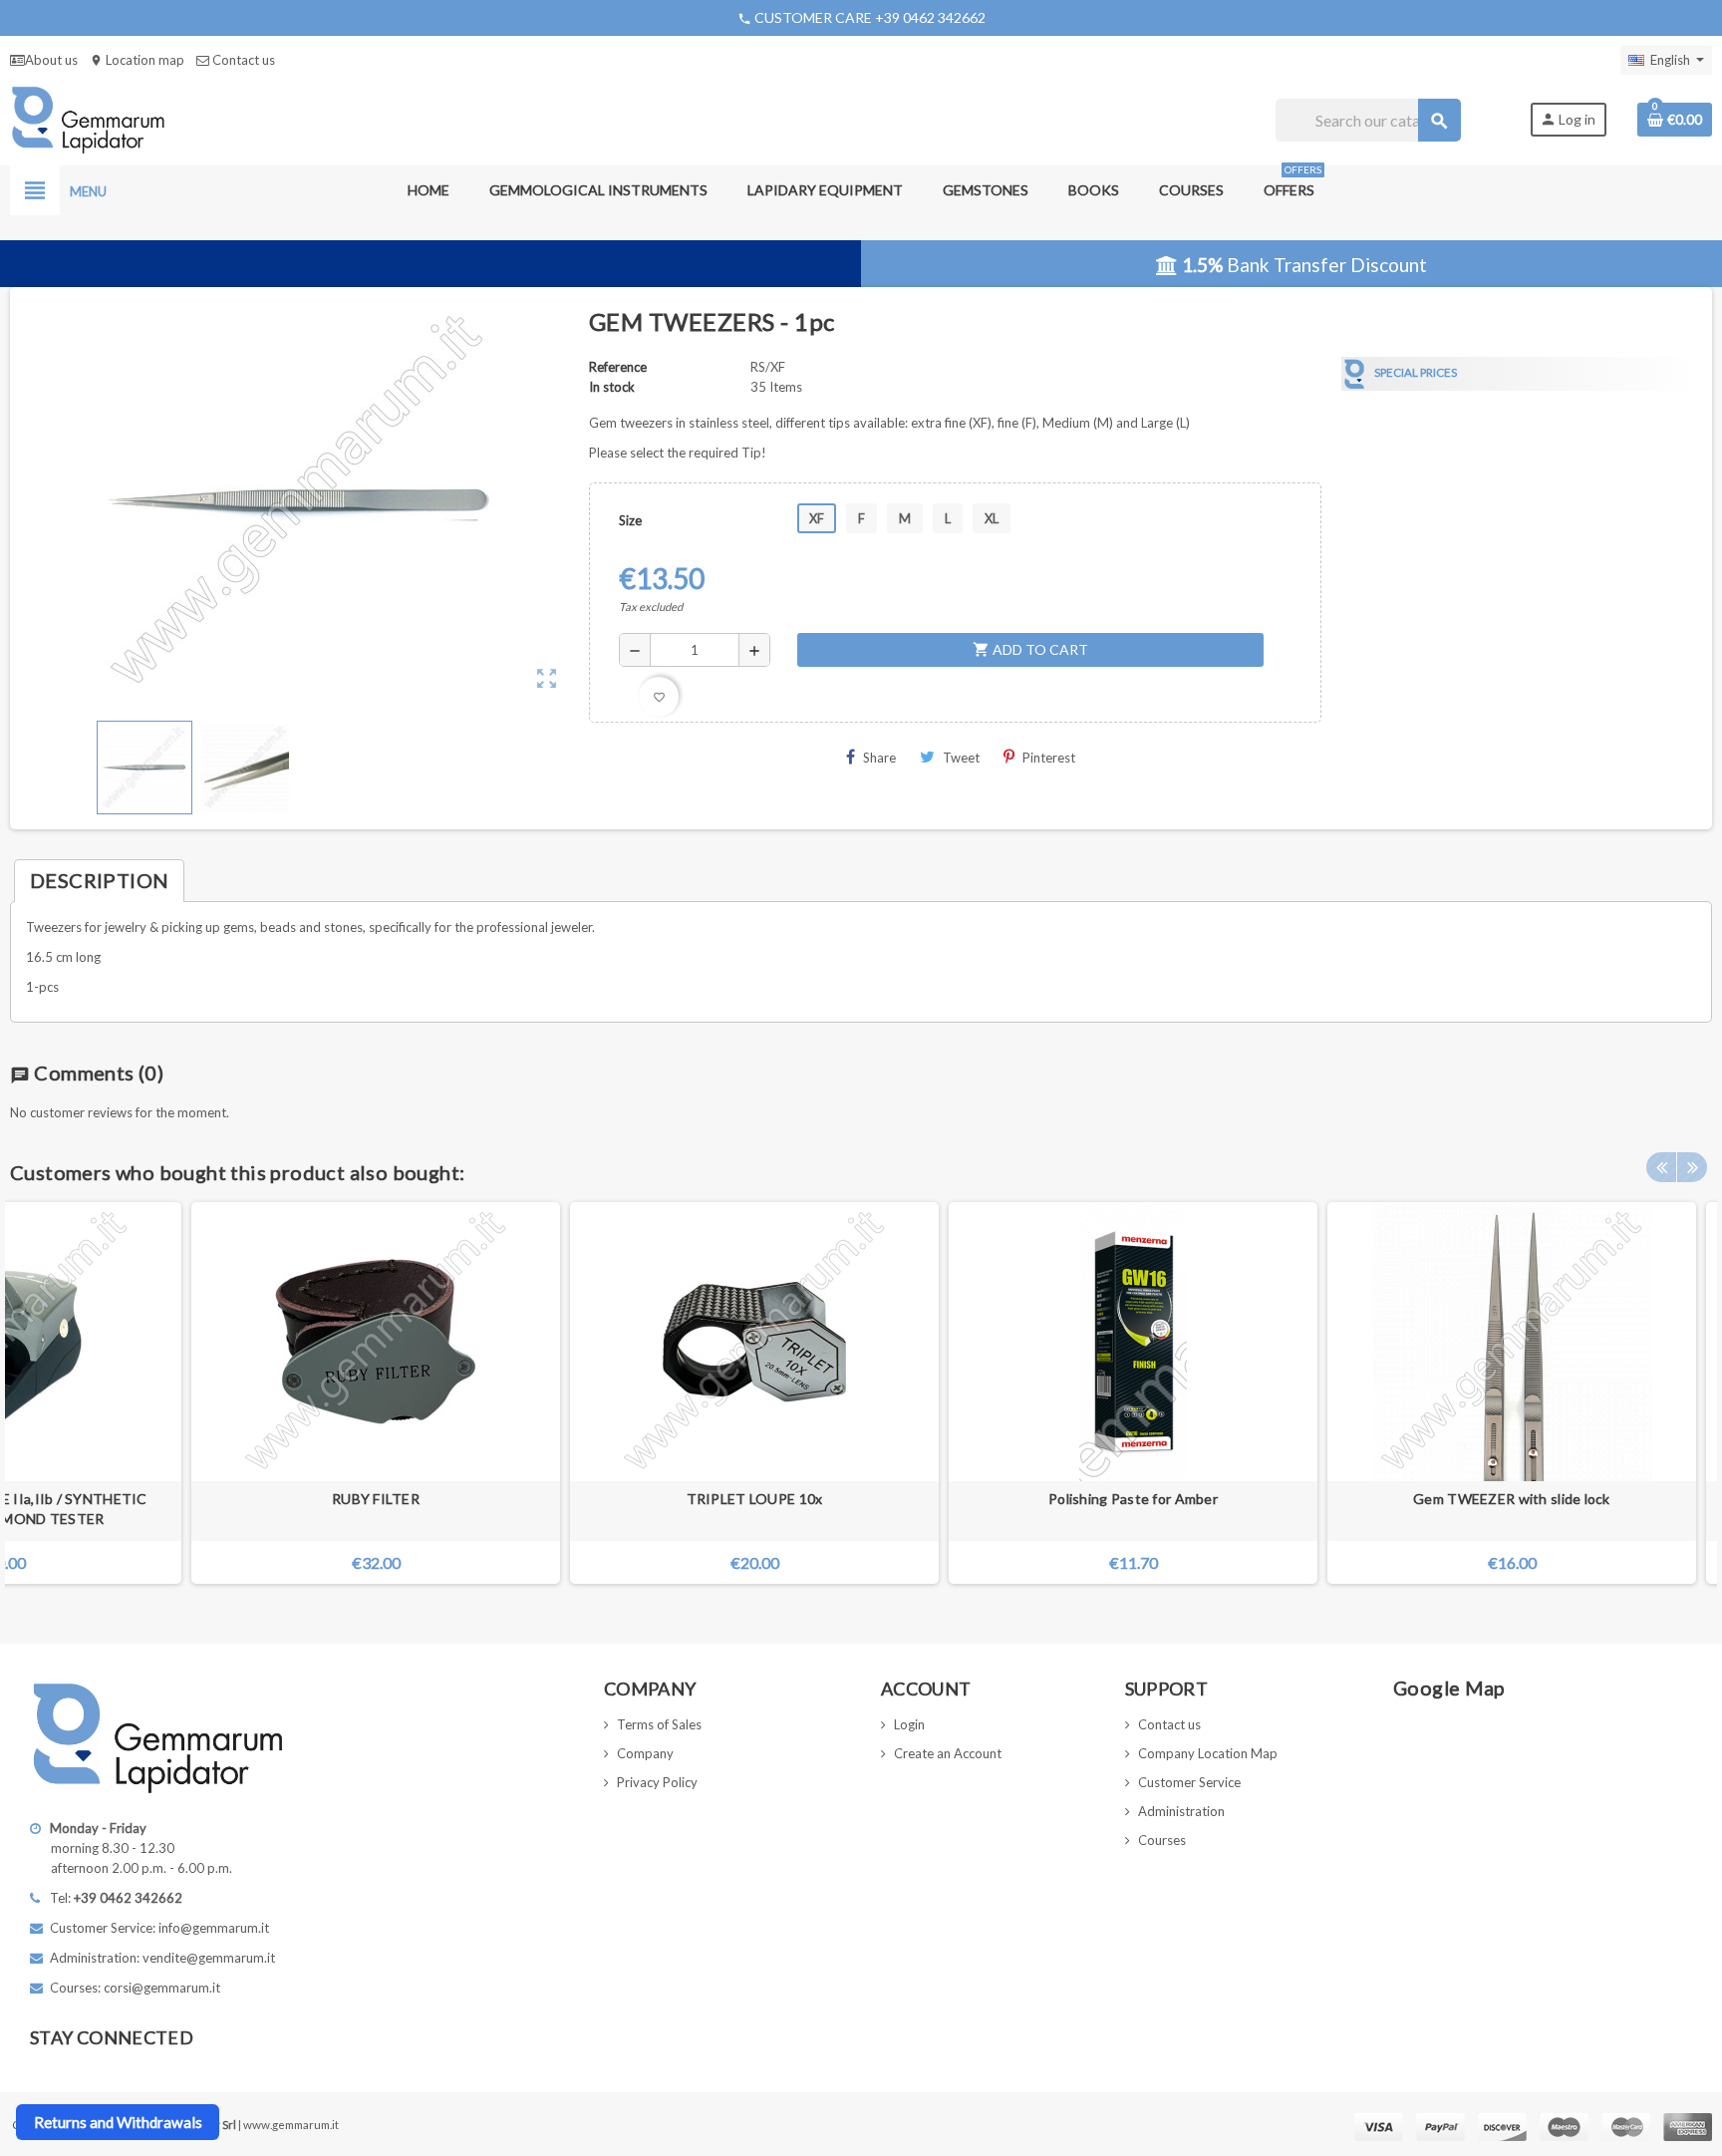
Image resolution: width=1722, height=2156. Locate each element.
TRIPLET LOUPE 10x (755, 1499)
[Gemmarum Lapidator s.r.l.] (88, 119)
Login (909, 1724)
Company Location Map (1208, 1753)
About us (51, 60)
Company (645, 1753)
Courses (1162, 1840)
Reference (618, 367)
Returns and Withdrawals (118, 2122)
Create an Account (948, 1753)
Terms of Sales (659, 1724)
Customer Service (1189, 1782)
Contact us (242, 60)
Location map (137, 60)
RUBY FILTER (376, 1499)
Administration (1181, 1811)
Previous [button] (1661, 1167)
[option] (754, 1393)
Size (630, 520)
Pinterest (1049, 758)
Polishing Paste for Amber (1133, 1499)
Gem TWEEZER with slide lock (1512, 1499)
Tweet (961, 758)
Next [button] (1692, 1167)
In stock (612, 387)
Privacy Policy (657, 1782)
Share (879, 758)
